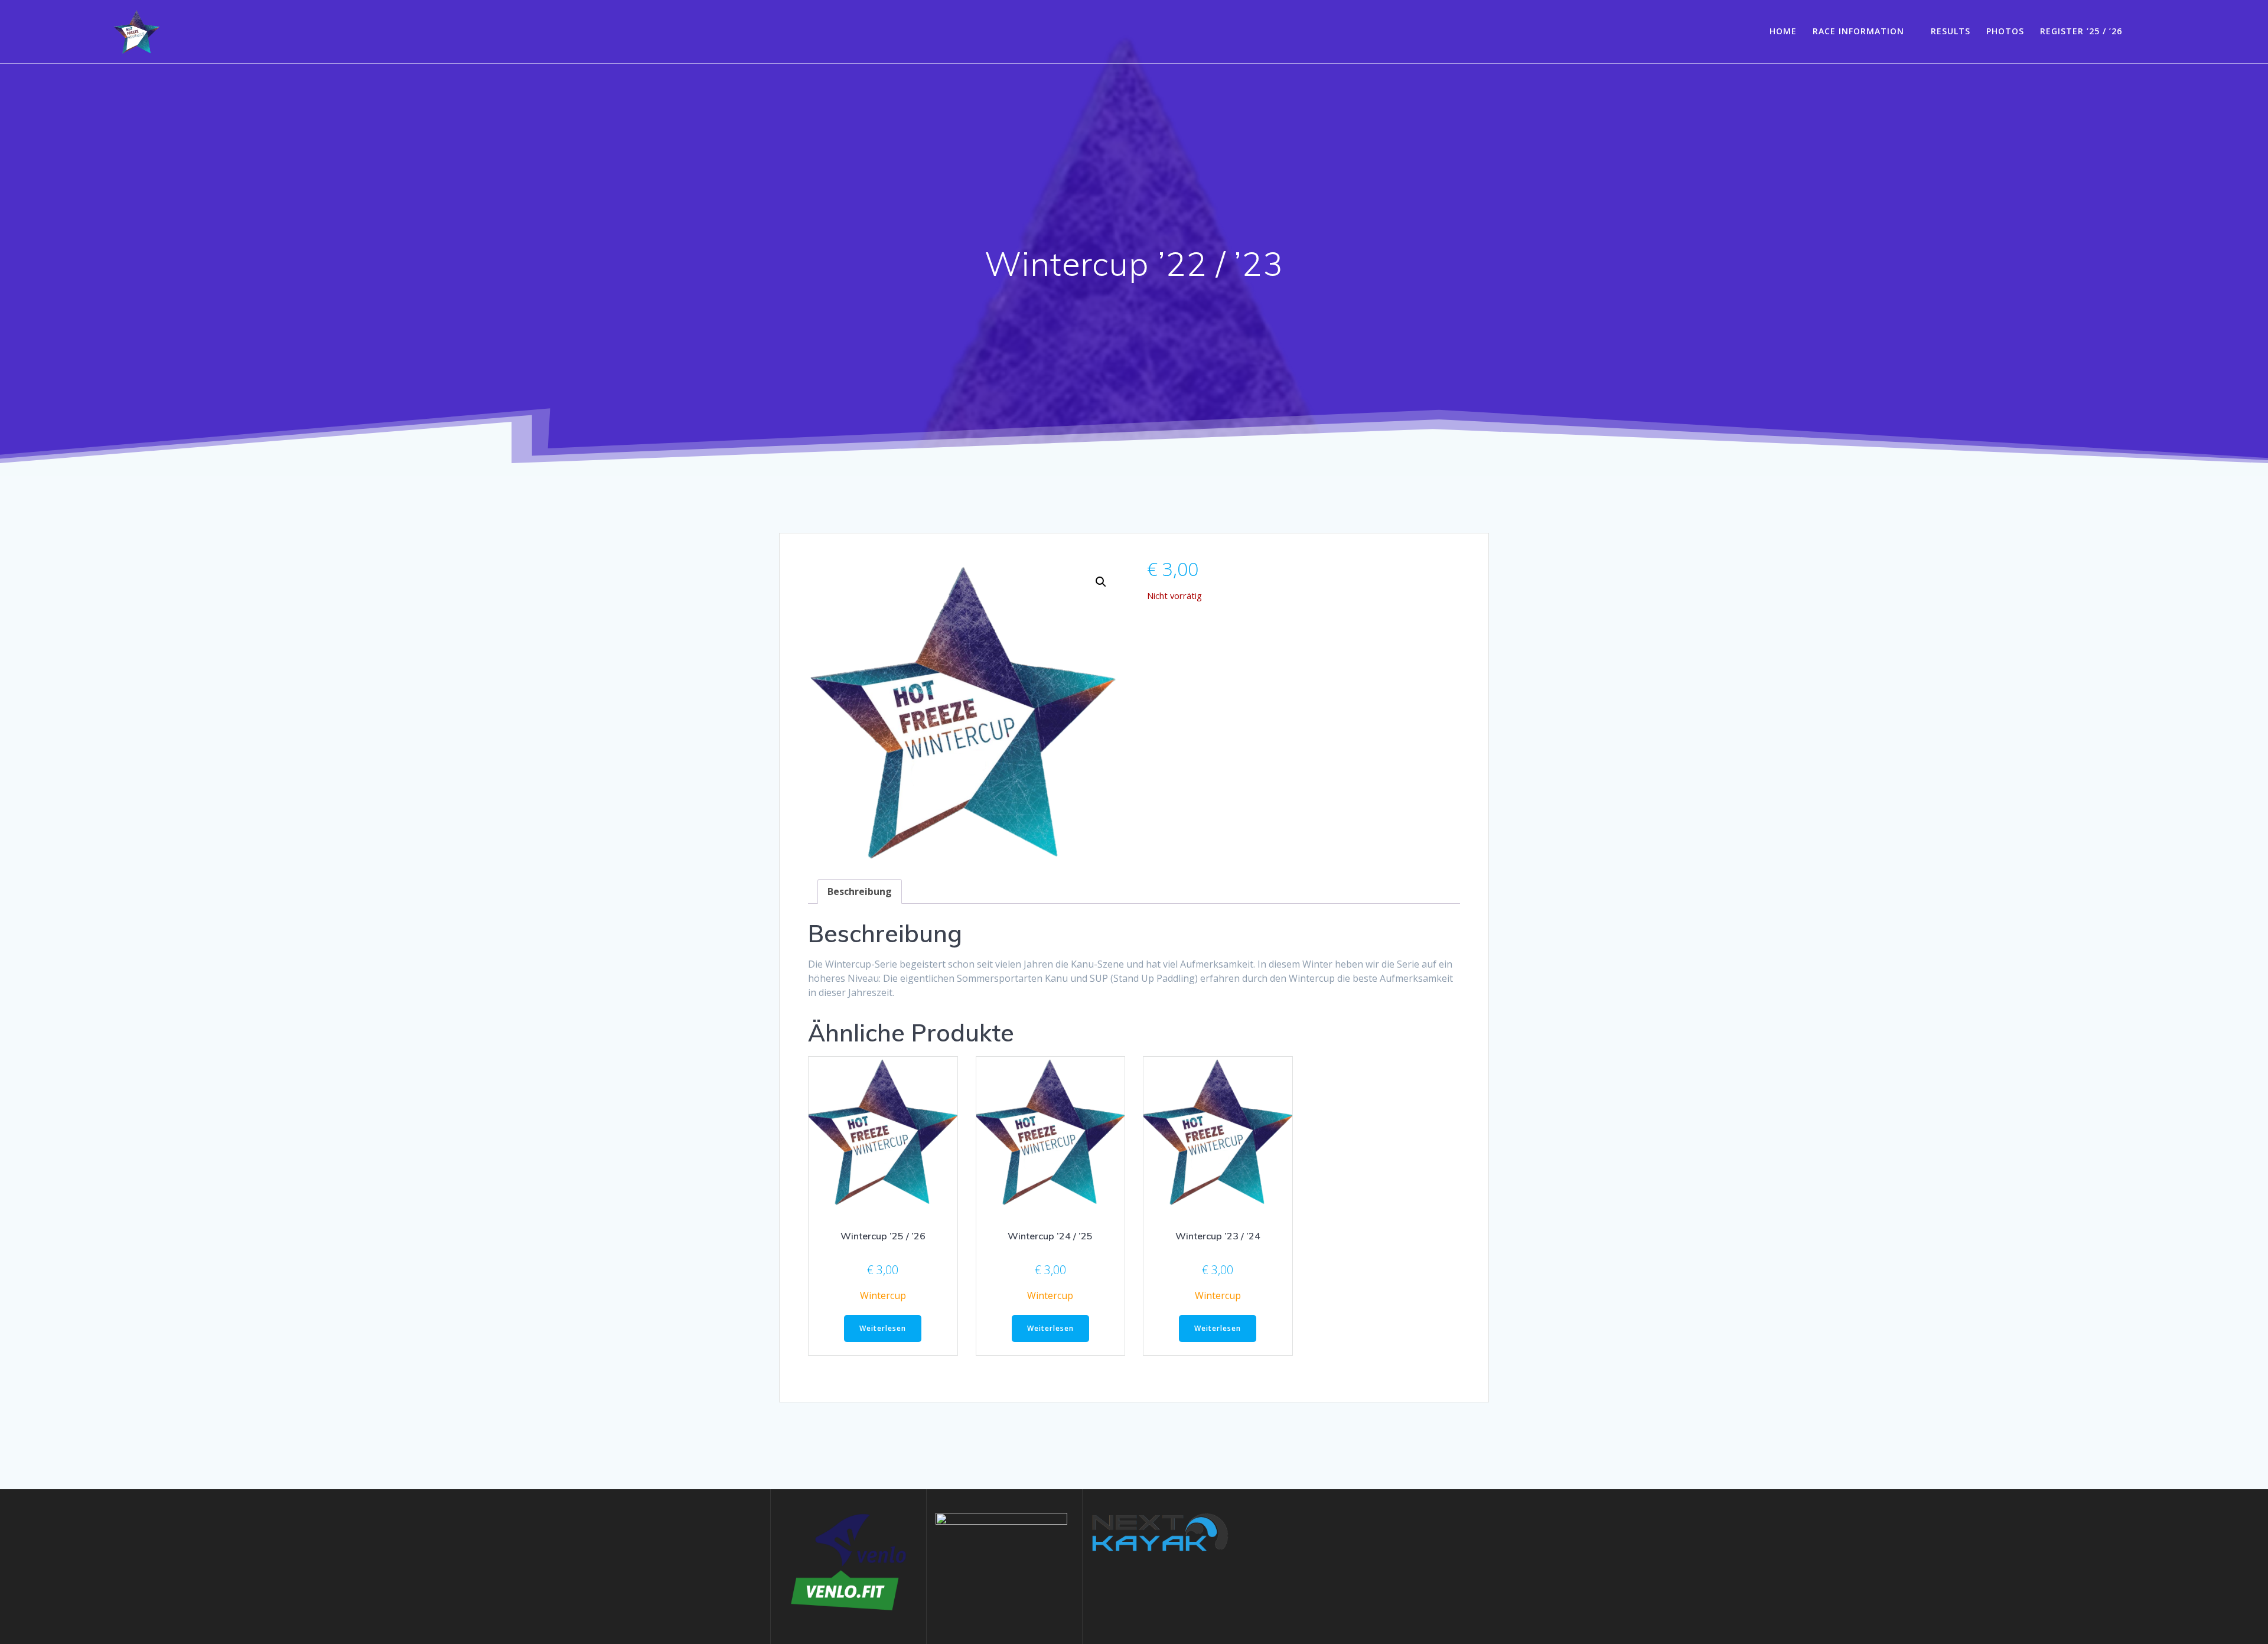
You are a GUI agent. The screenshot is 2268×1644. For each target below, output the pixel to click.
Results (1951, 31)
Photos (2005, 31)
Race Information (1858, 31)
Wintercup (883, 1295)
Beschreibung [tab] (860, 891)
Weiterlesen (883, 1328)
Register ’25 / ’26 (2081, 31)
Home (1783, 31)
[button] (1101, 582)
